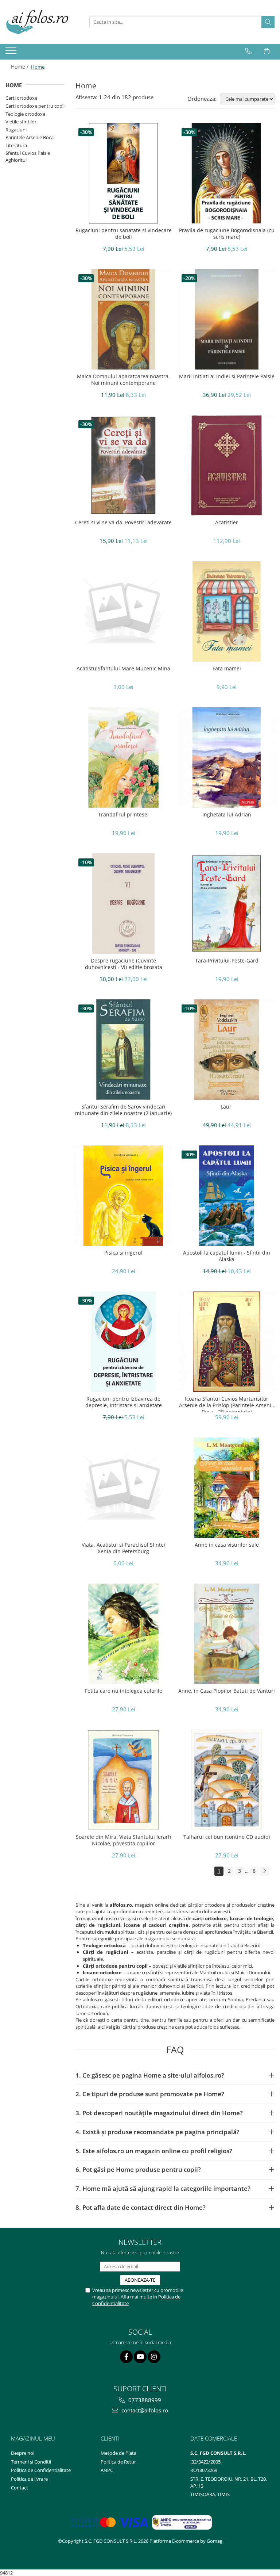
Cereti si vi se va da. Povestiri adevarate (123, 523)
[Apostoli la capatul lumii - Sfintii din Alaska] (227, 1196)
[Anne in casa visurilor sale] (227, 1488)
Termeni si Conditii (31, 2462)
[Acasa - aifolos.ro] (42, 22)
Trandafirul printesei (123, 815)
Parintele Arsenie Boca (30, 137)
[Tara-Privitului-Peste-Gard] (227, 904)
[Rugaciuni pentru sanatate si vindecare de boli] (123, 173)
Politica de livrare (29, 2479)
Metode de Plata (118, 2453)
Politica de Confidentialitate (41, 2470)
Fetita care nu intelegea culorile (124, 1691)
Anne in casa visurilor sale (227, 1545)
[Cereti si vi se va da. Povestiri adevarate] (123, 465)
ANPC (107, 2470)
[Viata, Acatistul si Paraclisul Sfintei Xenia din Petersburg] (123, 1488)
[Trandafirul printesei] (123, 757)
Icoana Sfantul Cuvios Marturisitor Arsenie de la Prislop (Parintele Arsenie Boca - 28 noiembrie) (227, 1404)
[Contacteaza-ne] (248, 51)
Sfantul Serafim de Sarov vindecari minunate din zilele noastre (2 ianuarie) (123, 1110)
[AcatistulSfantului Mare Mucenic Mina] (123, 611)
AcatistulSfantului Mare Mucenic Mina (123, 669)
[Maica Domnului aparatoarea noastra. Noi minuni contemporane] (123, 319)
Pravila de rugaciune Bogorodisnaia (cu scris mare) (227, 234)
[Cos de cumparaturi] (267, 51)
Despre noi (23, 2453)
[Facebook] (126, 2357)
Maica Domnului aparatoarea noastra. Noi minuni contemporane (123, 380)
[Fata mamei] (227, 611)
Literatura (16, 145)
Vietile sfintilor (21, 122)
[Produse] (12, 53)
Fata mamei (227, 669)
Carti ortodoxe (21, 98)
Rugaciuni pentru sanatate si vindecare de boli (124, 234)
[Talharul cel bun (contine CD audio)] (227, 1780)
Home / (20, 67)
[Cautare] (268, 22)
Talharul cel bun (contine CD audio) (227, 1837)
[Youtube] (140, 2357)
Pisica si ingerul (123, 1253)
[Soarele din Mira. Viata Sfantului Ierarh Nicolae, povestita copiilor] (123, 1780)
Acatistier (227, 523)
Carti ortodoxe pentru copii (35, 106)
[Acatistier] (227, 465)
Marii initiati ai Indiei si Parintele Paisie (227, 376)
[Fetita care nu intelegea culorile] (123, 1634)
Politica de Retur (118, 2462)
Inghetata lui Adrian (227, 815)
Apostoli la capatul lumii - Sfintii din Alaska (227, 1256)
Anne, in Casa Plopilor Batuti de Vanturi (227, 1691)
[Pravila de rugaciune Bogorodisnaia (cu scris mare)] (227, 173)
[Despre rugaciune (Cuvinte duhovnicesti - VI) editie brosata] (123, 904)
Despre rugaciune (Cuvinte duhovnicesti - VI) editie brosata (124, 964)
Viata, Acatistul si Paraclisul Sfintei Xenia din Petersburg (123, 1548)
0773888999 (144, 2400)
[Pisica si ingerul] (123, 1196)
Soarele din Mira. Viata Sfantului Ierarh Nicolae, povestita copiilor (124, 1840)
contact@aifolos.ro (144, 2410)
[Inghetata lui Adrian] (227, 757)
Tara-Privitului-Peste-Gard (227, 961)
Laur (227, 1107)
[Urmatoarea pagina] (264, 1871)
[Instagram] (154, 2357)
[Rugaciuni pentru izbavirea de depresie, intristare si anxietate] (123, 1342)
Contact (20, 2488)
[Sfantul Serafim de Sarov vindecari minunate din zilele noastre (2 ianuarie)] (123, 1050)
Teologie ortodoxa (25, 114)
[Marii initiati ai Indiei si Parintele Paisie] (227, 319)
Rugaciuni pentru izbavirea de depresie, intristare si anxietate (124, 1402)
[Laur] (227, 1050)
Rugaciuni (16, 130)
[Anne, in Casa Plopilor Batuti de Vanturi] (227, 1634)
